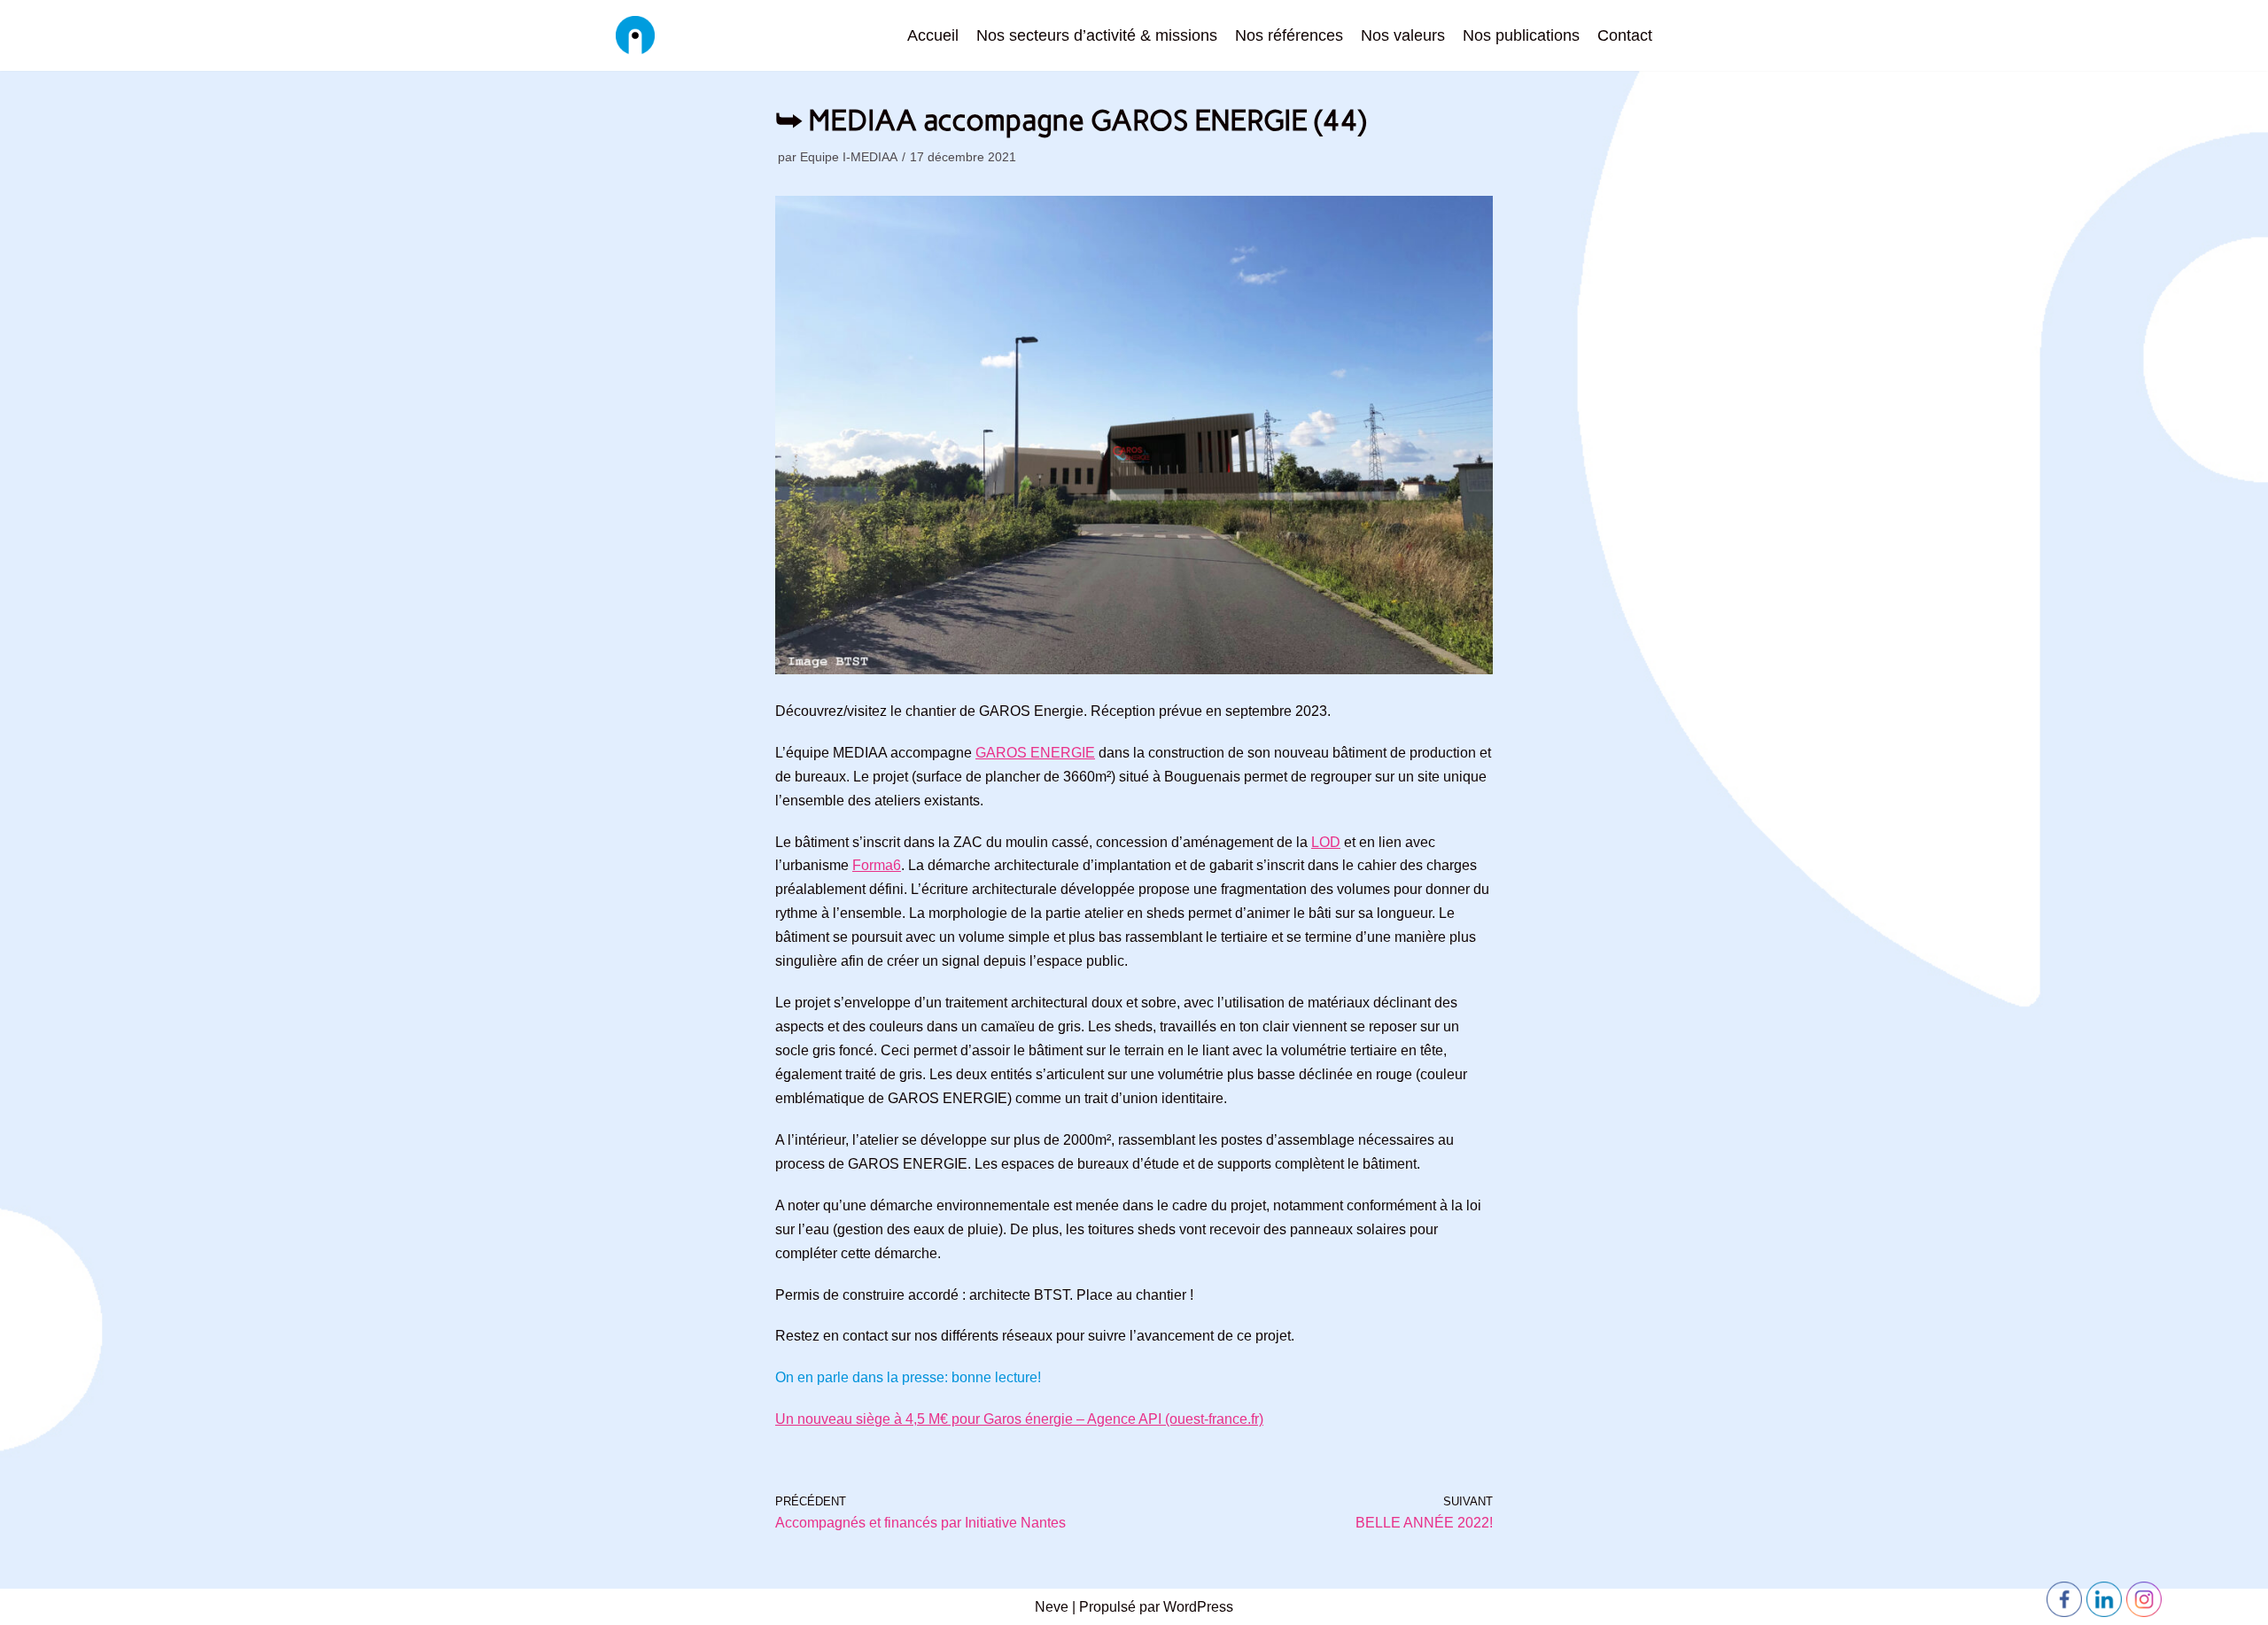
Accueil (933, 35)
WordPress (1198, 1607)
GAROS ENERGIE (1035, 753)
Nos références (1289, 35)
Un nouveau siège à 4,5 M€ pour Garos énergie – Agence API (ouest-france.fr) (1019, 1419)
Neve (1052, 1607)
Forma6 (877, 865)
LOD (1326, 842)
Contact (1625, 35)
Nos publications (1521, 35)
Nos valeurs (1403, 35)
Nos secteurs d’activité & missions (1097, 35)
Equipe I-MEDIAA (849, 157)
